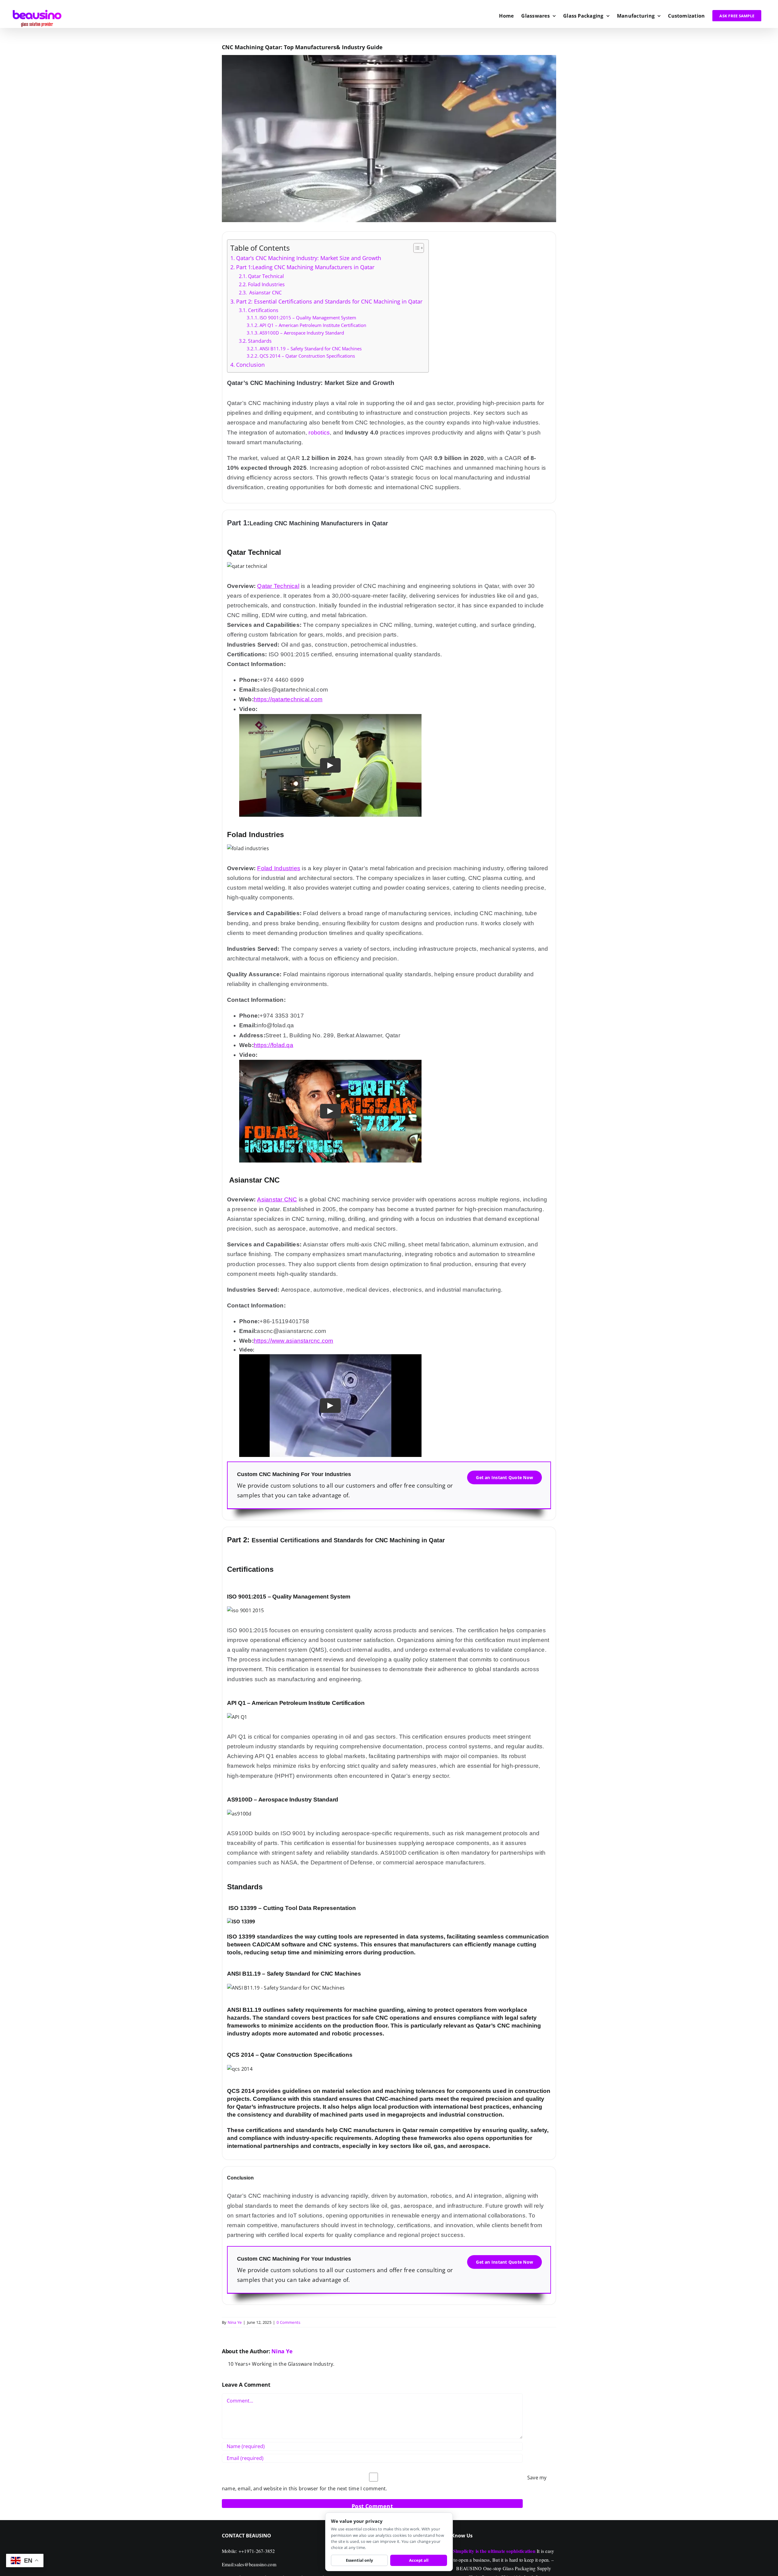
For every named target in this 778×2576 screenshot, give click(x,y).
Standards (260, 341)
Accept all (419, 2560)
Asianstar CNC (265, 293)
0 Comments (288, 2322)
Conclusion (250, 365)
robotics (319, 433)
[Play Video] (330, 765)
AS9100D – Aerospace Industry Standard (302, 333)
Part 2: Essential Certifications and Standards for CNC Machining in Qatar (329, 301)
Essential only (359, 2560)
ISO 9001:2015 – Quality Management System (308, 318)
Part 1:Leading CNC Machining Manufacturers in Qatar (305, 267)
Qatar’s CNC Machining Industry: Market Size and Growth (309, 258)
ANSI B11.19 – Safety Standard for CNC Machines (311, 349)
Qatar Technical (266, 276)
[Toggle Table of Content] (416, 248)
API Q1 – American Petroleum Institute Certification (313, 325)
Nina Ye (235, 2322)
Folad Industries (266, 284)
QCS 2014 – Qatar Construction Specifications (307, 356)
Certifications (263, 310)
